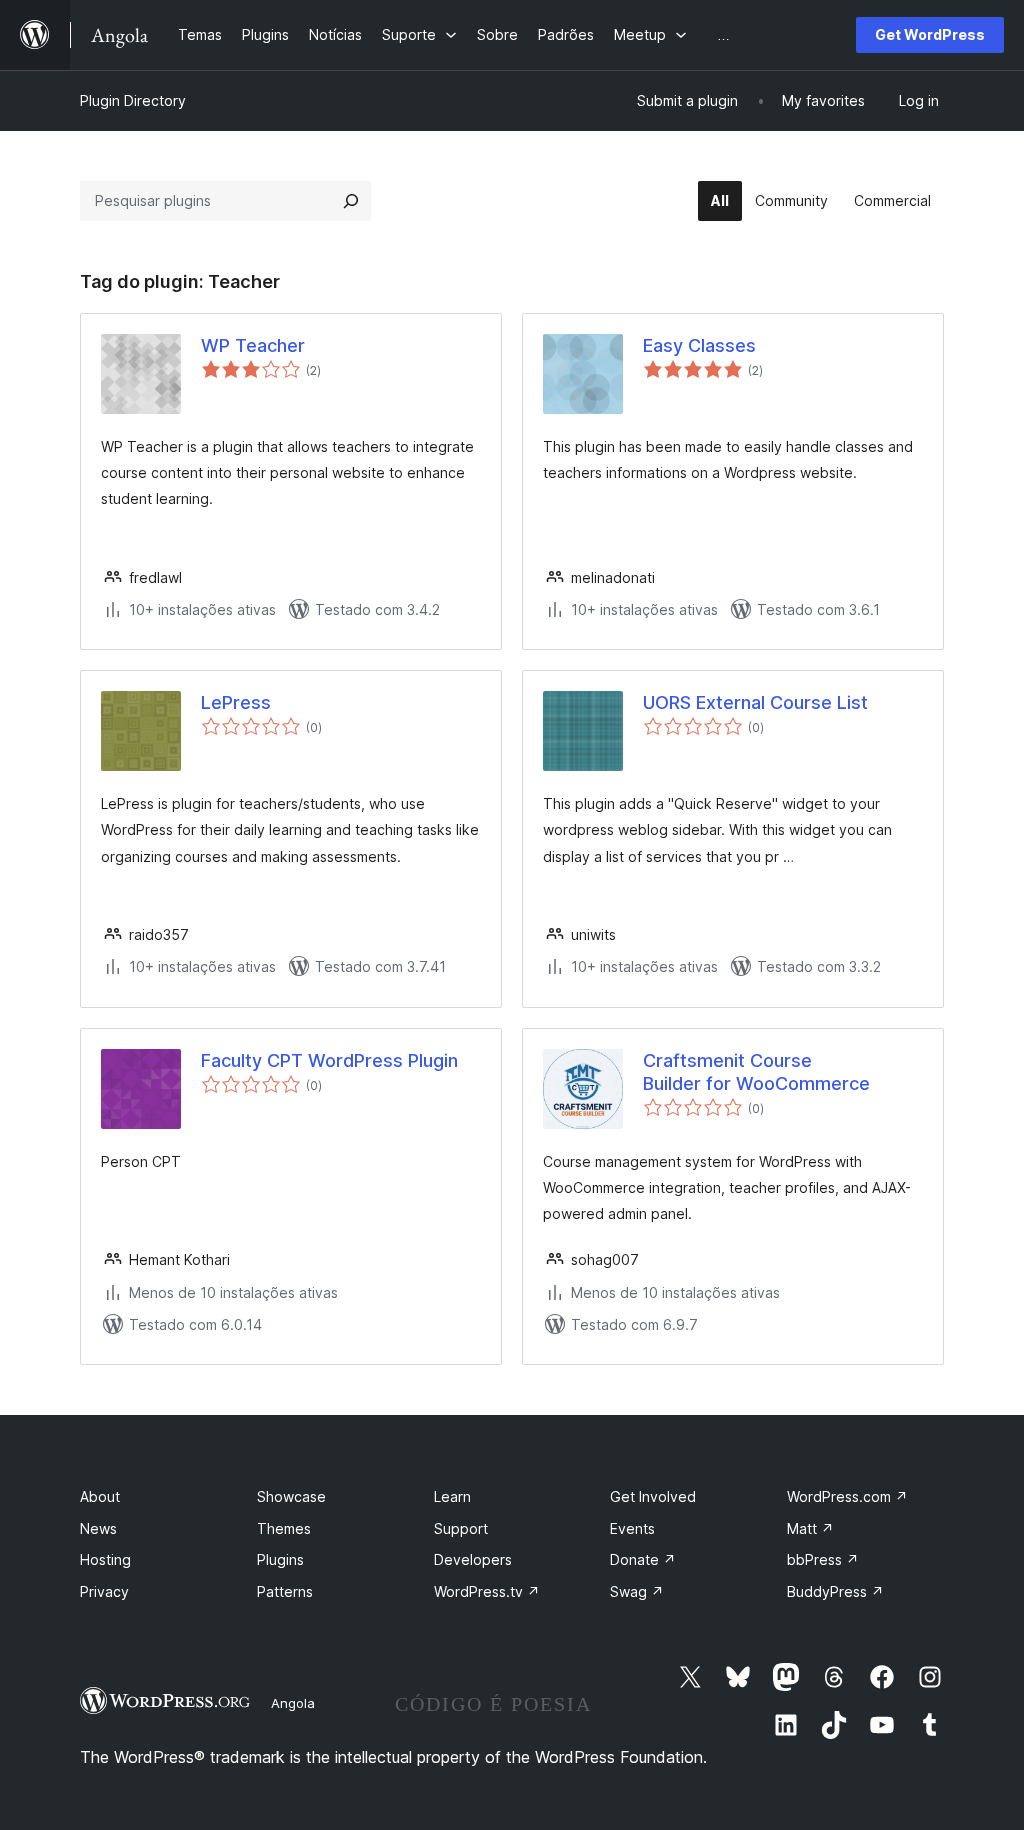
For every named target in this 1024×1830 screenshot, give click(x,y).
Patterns (285, 1591)
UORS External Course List (755, 702)
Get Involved (653, 1496)
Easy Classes (699, 345)
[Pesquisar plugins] (351, 201)
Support (461, 1528)
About (100, 1496)
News (98, 1528)
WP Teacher (253, 345)
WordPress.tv (487, 1591)
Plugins (280, 1559)
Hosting (105, 1559)
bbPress (823, 1559)
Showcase (291, 1496)
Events (632, 1528)
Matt (810, 1528)
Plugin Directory (133, 100)
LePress (236, 702)
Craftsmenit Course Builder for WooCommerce (756, 1072)
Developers (473, 1559)
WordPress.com (847, 1496)
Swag (637, 1591)
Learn (452, 1496)
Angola (293, 1703)
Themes (284, 1528)
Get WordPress (930, 34)
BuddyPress (835, 1591)
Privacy (104, 1591)
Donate (643, 1559)
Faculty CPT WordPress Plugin (329, 1060)
